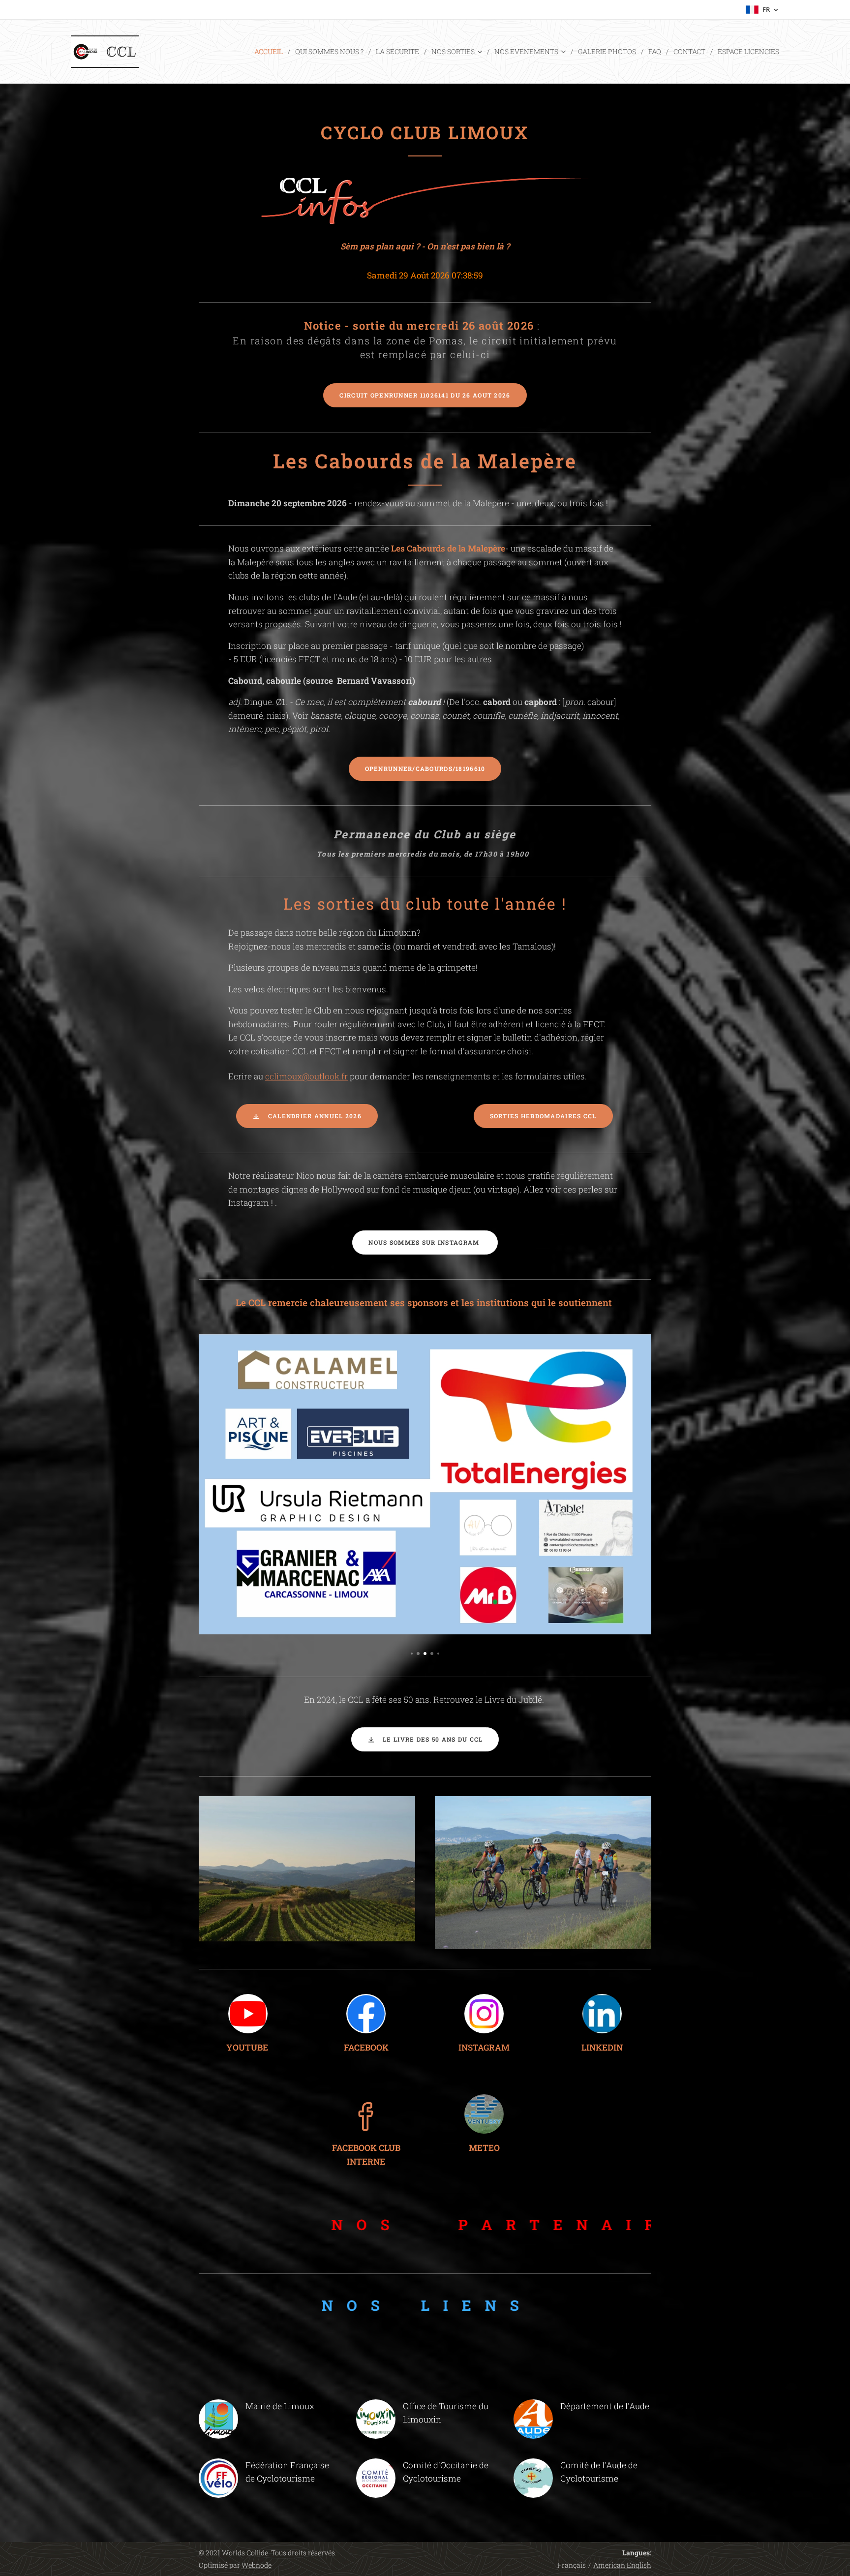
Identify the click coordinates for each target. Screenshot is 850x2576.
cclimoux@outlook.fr (306, 1076)
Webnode (257, 2565)
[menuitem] (271, 52)
